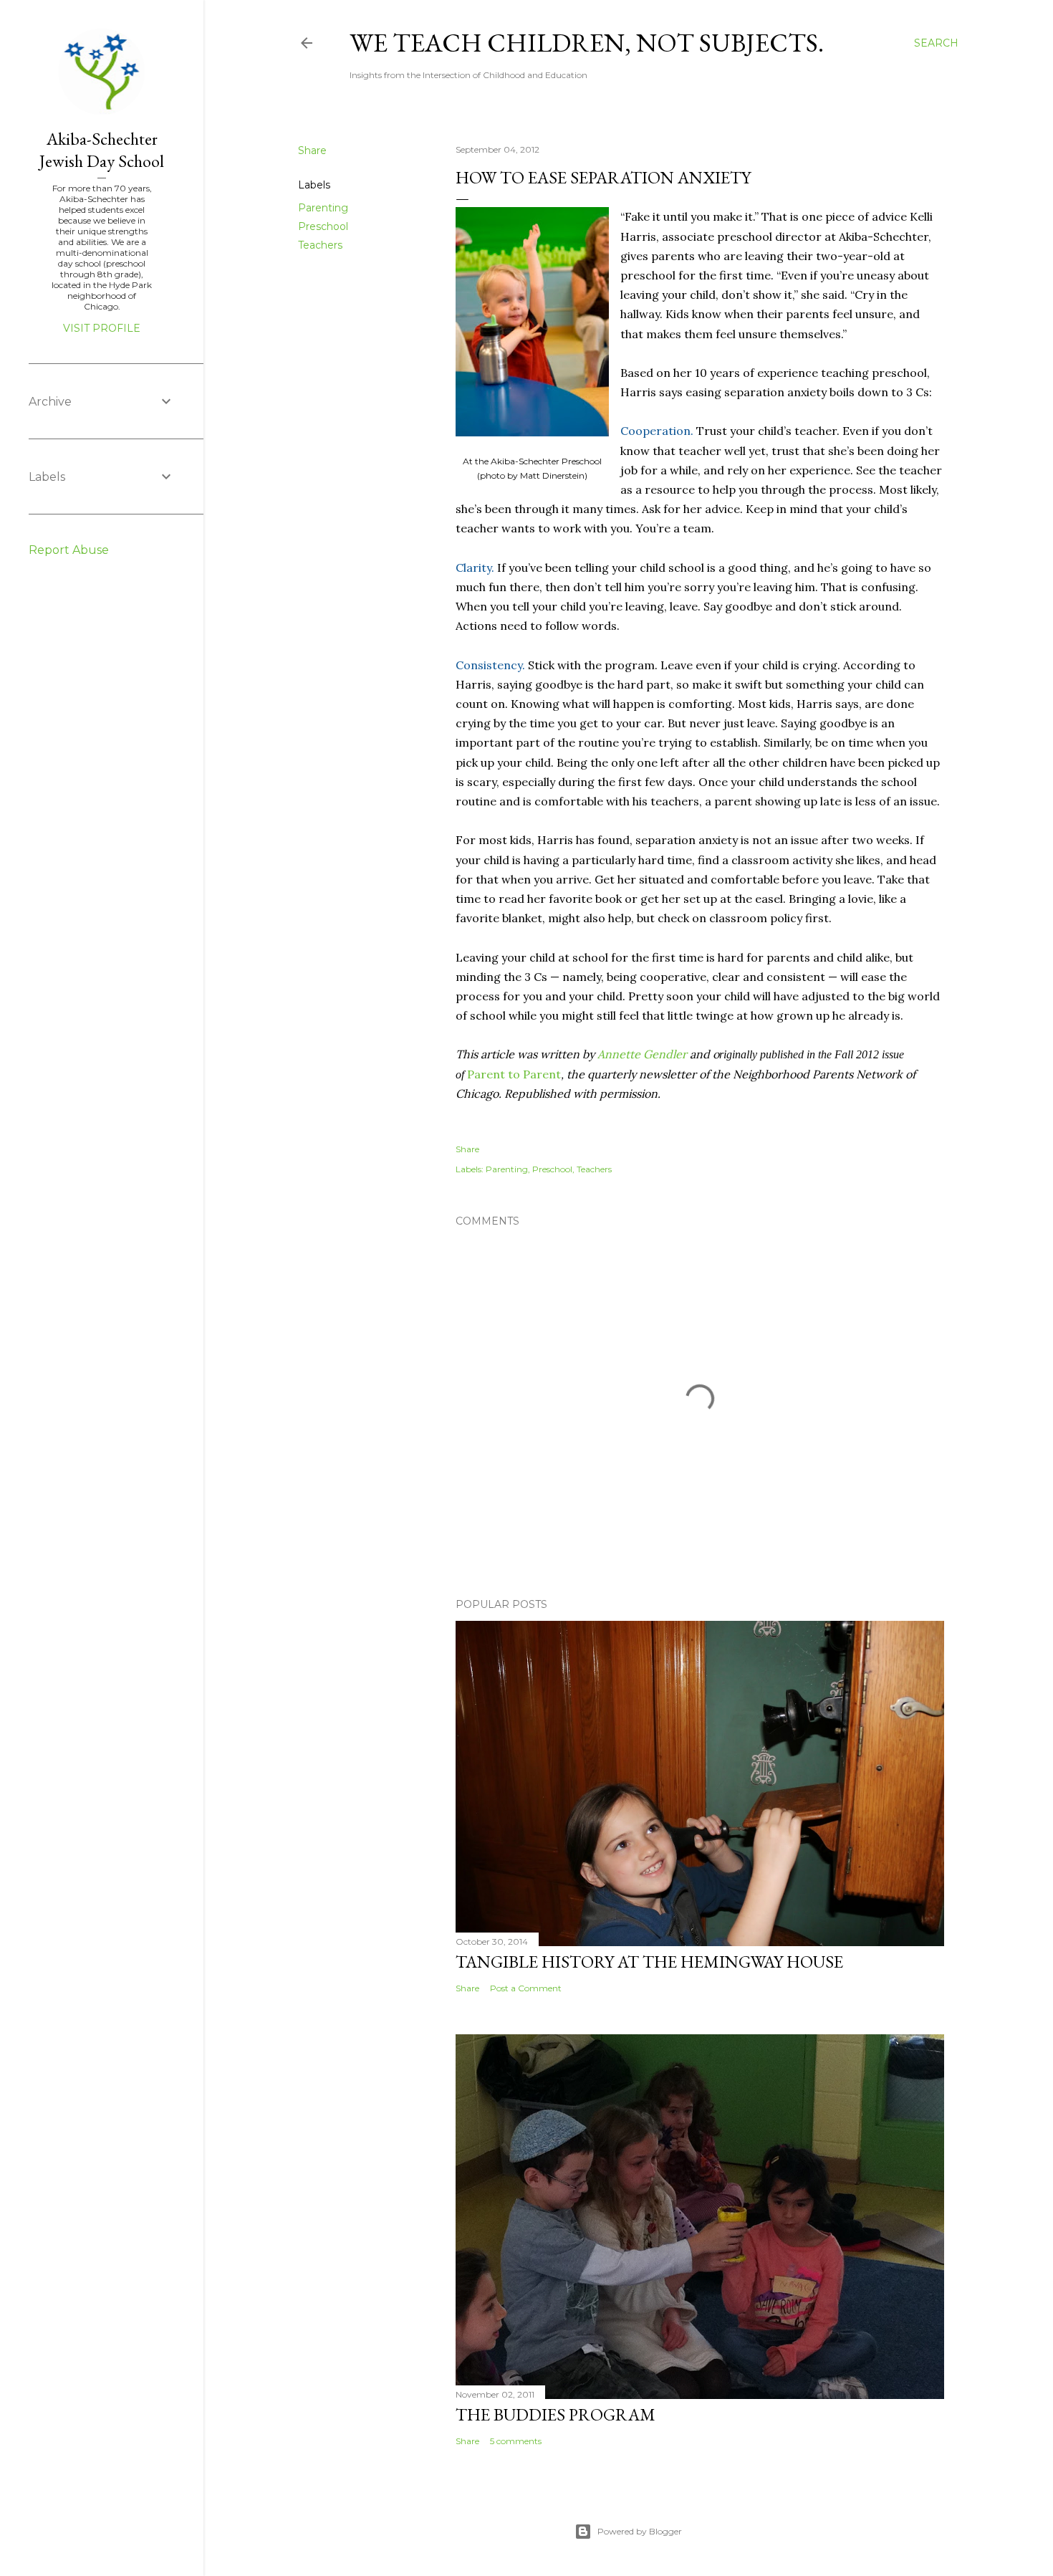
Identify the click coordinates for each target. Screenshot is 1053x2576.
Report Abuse (69, 550)
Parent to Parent (514, 1074)
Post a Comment (526, 1988)
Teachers (320, 245)
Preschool (323, 226)
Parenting (323, 208)
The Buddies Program (556, 2414)
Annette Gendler (642, 1054)
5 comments (516, 2441)
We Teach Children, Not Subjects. (587, 43)
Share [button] (312, 150)
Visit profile (102, 328)
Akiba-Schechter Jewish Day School (102, 150)
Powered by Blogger (640, 2531)
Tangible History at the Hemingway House (649, 1962)
